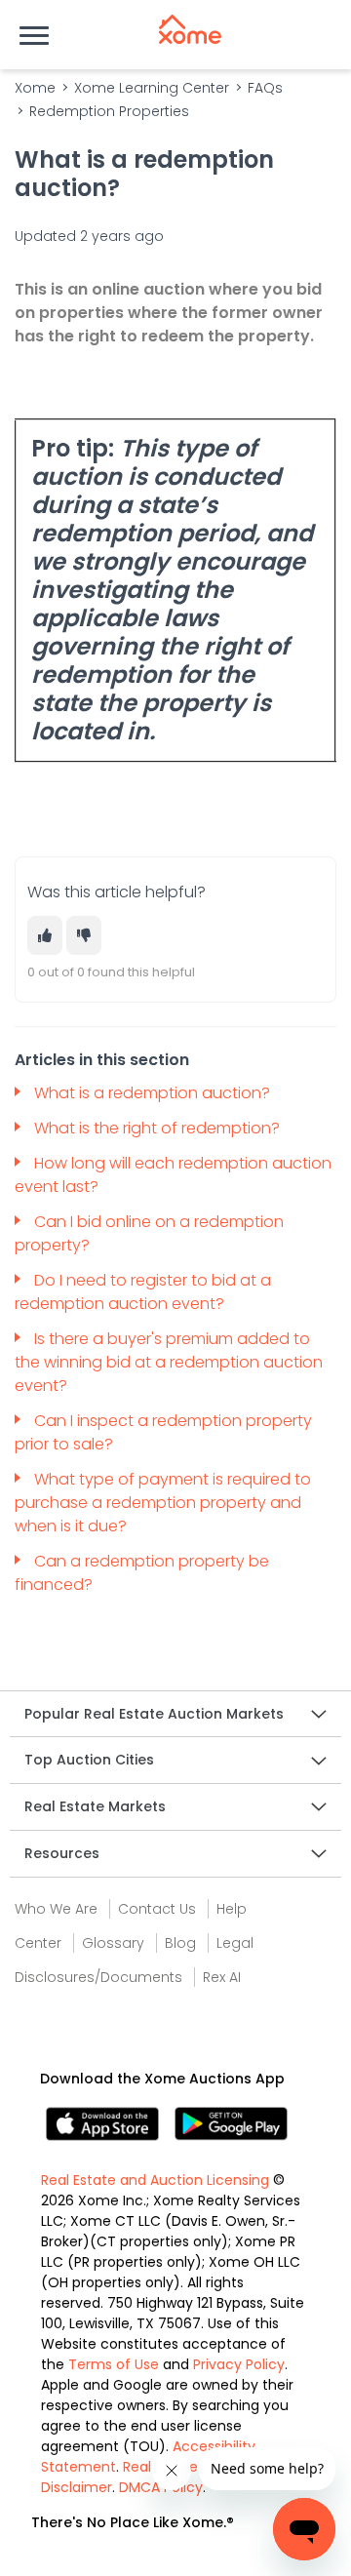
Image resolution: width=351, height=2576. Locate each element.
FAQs (265, 88)
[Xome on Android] (231, 2122)
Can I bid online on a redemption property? (149, 1233)
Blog (180, 1943)
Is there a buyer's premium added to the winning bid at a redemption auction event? (169, 1362)
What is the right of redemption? (159, 1128)
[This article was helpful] (45, 935)
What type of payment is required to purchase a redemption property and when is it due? (163, 1503)
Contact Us (157, 1909)
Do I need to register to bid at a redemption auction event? (143, 1292)
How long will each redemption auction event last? (173, 1175)
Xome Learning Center (152, 88)
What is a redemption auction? (154, 1093)
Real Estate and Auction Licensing (155, 2180)
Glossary (113, 1943)
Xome (35, 88)
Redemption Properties (109, 111)
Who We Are (56, 1909)
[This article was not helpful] (84, 935)
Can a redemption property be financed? (142, 1573)
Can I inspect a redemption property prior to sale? (163, 1432)
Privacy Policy (239, 2364)
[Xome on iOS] (110, 2122)
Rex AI (222, 1977)
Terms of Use (114, 2364)
